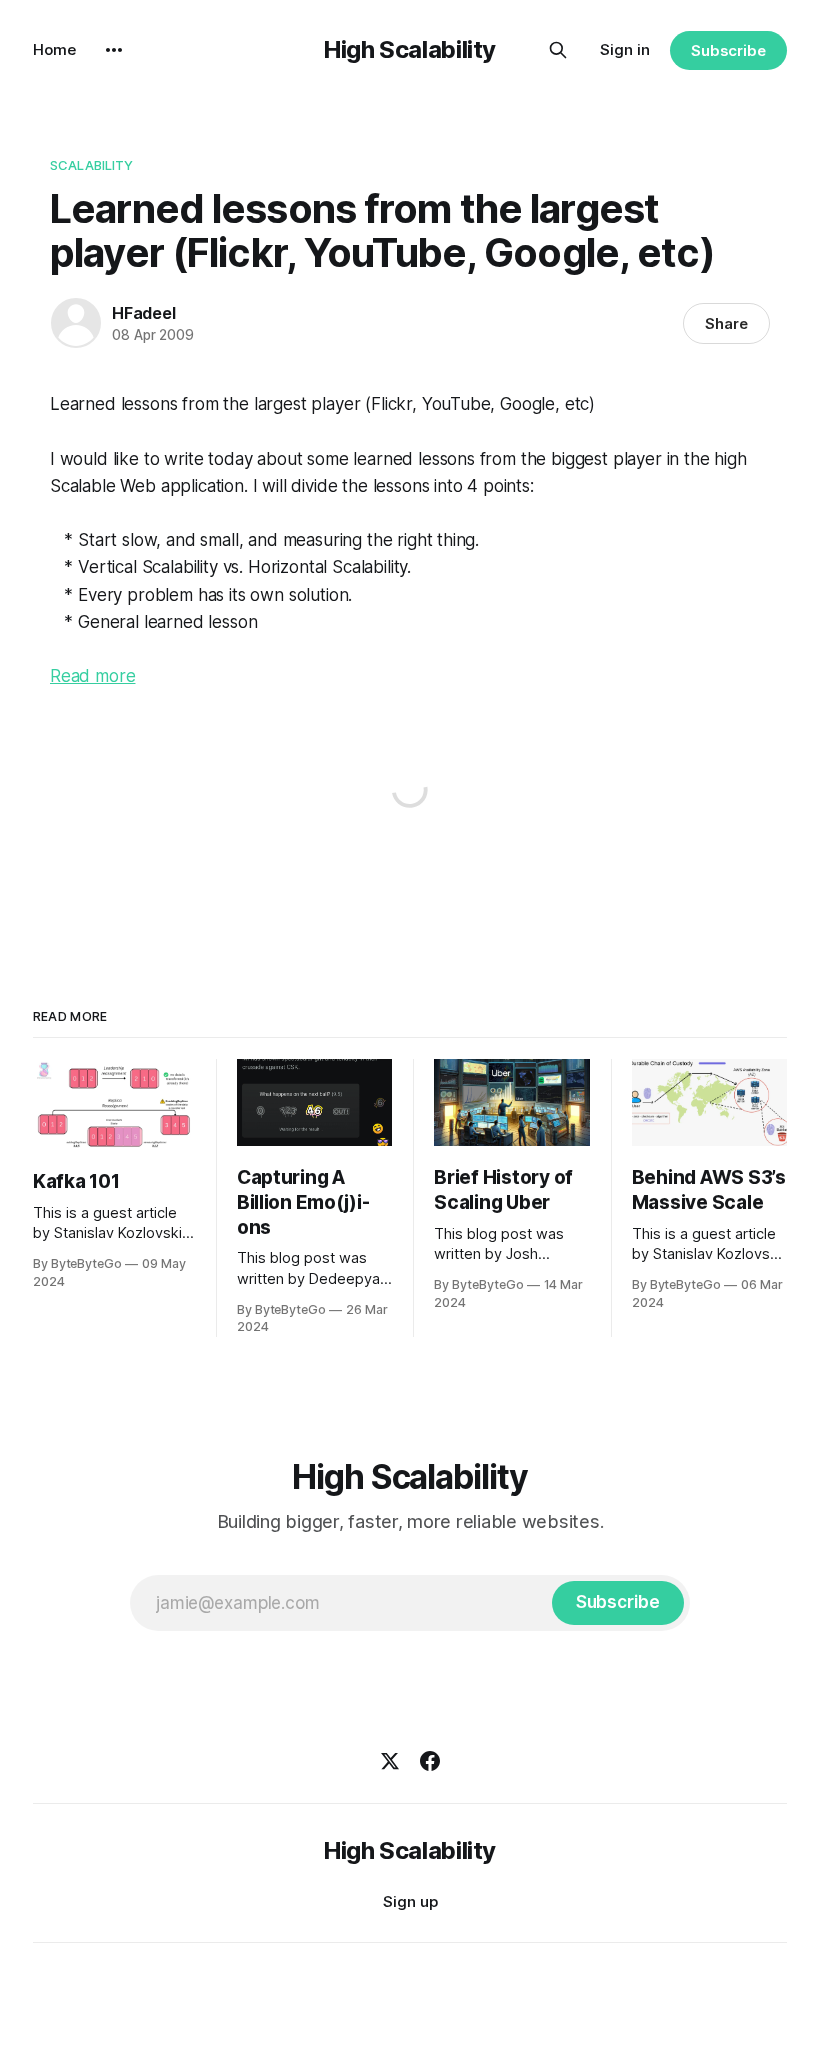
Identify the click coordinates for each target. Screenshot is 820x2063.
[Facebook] (430, 1761)
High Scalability (410, 49)
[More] (114, 50)
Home (54, 49)
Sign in (625, 49)
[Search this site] (558, 50)
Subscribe (728, 50)
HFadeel (144, 313)
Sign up (410, 1901)
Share (726, 323)
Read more (92, 676)
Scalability (91, 165)
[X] (390, 1761)
